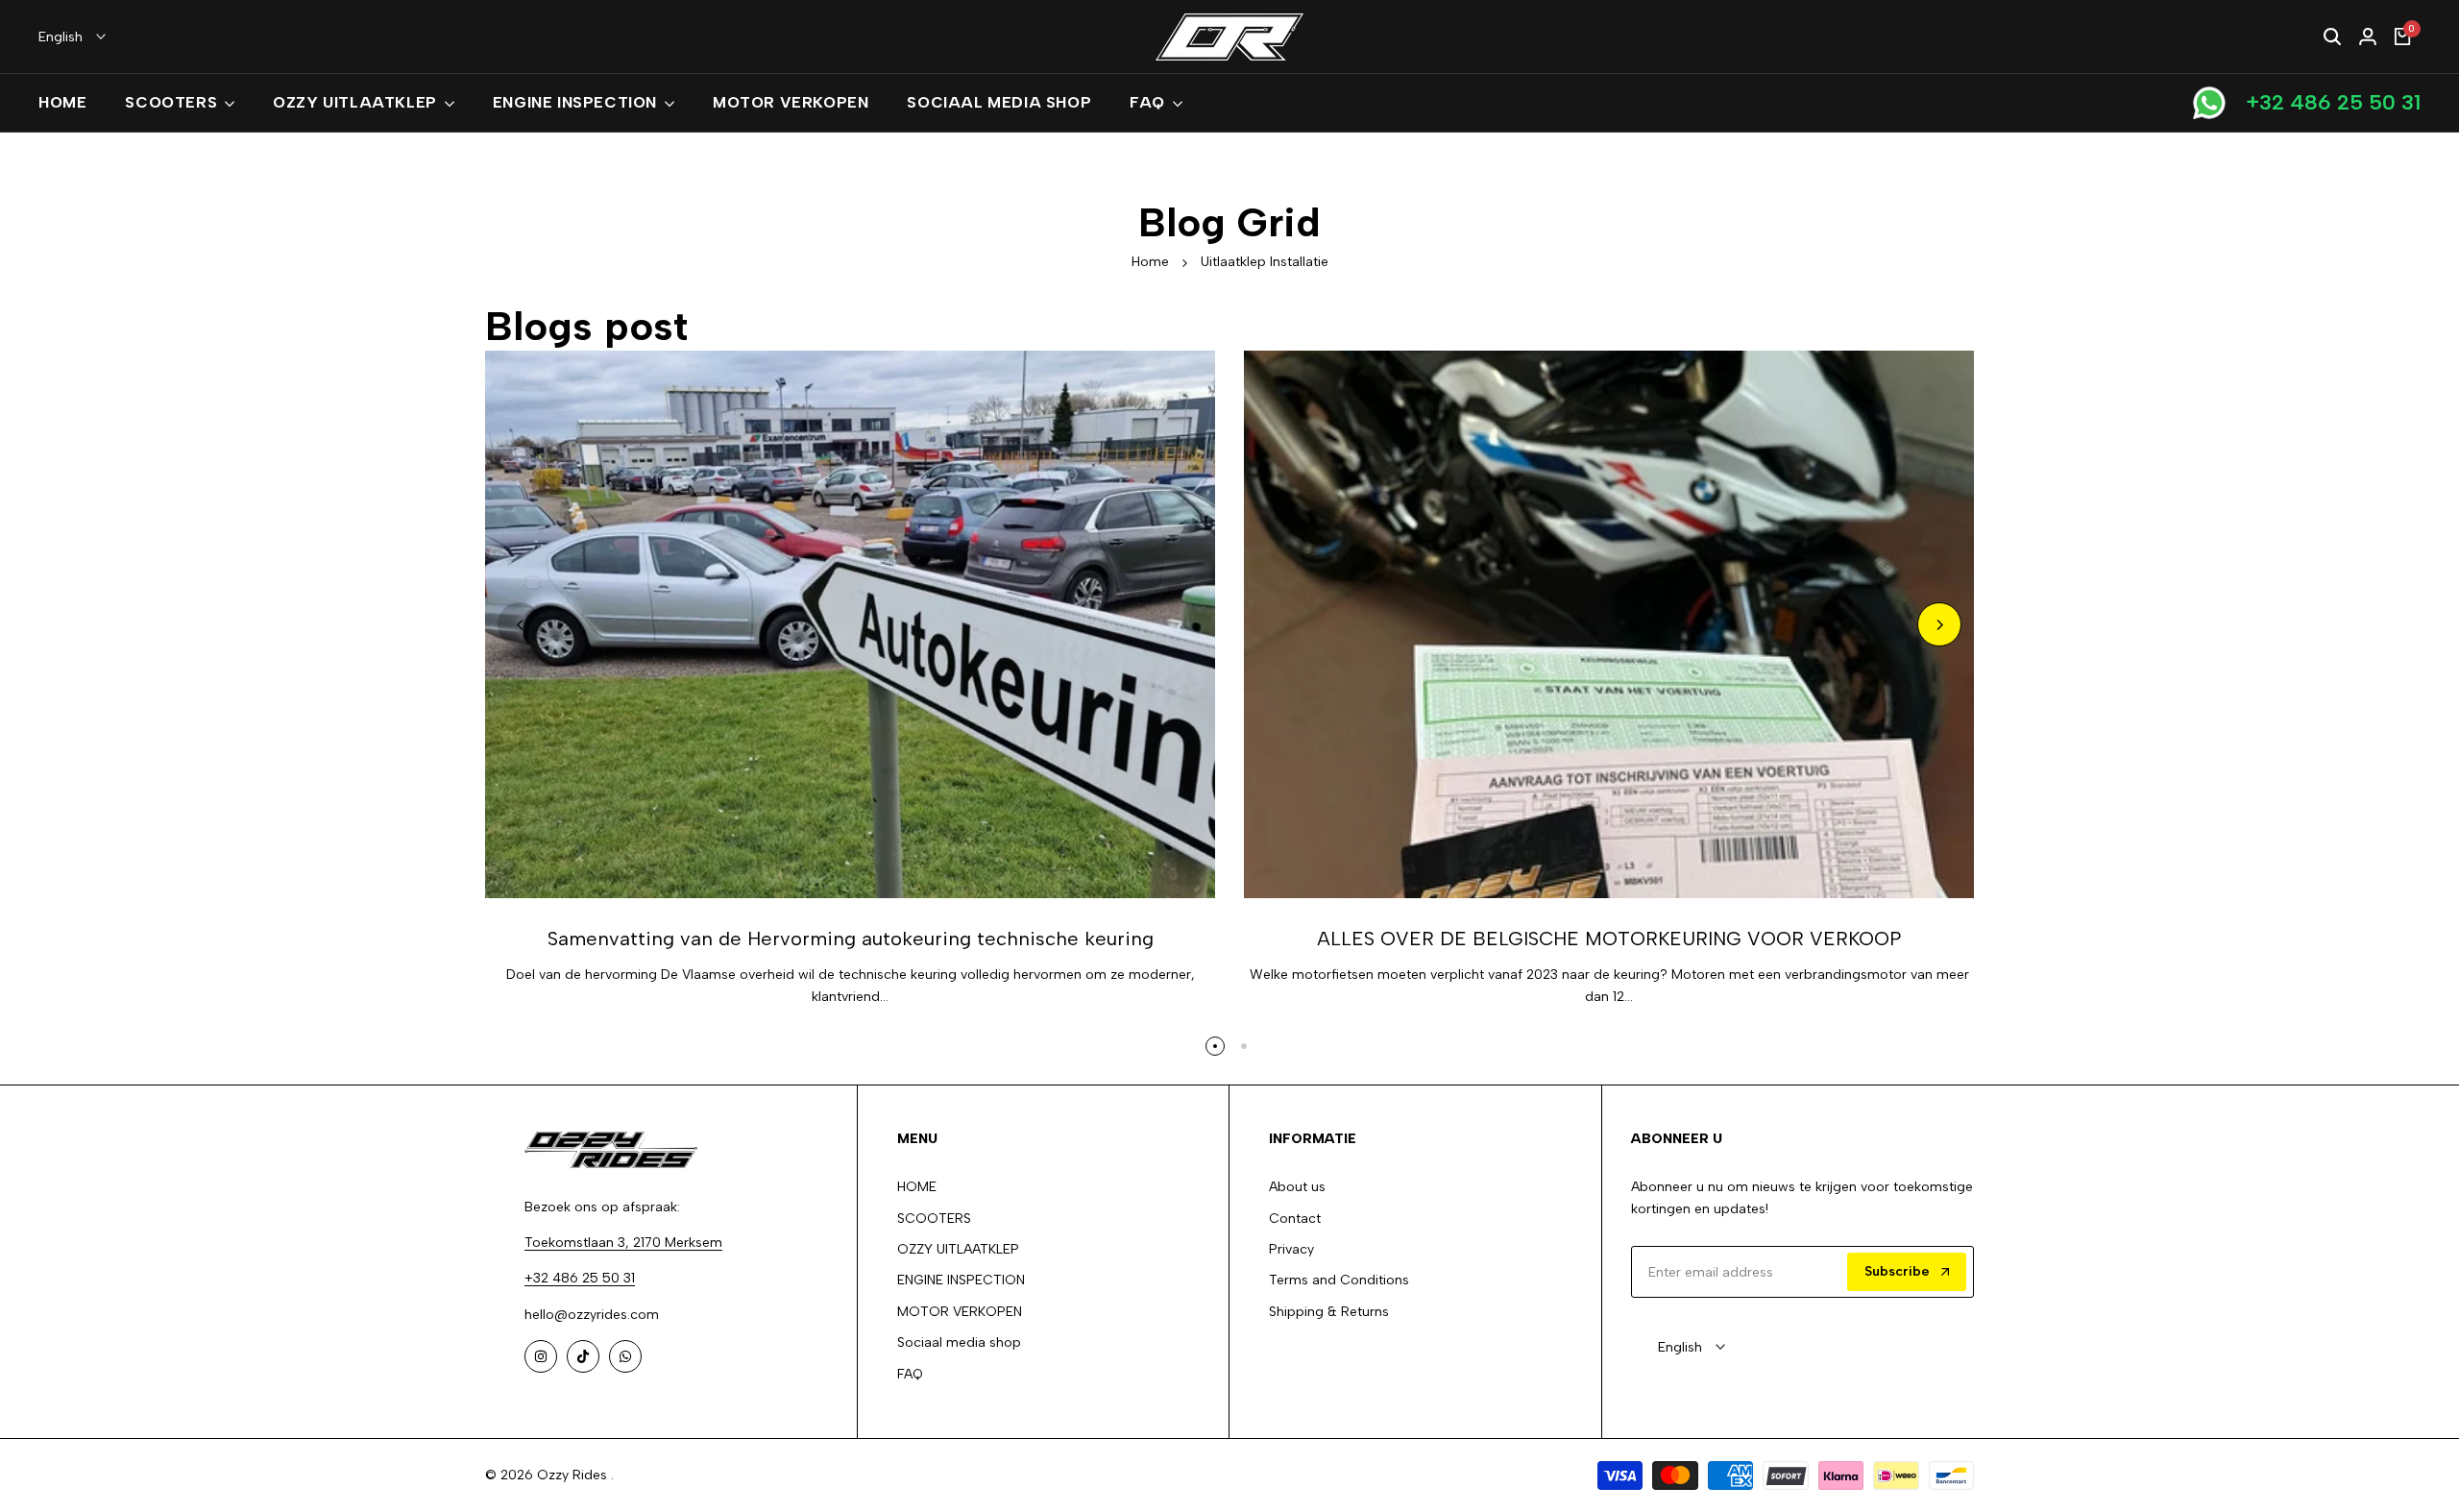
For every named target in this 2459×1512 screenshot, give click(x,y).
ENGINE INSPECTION (961, 1280)
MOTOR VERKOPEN (960, 1312)
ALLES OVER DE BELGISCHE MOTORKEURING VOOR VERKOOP (1609, 939)
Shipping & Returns (1329, 1312)
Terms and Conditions (1339, 1280)
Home (1150, 262)
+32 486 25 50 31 (2333, 102)
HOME (917, 1187)
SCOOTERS (934, 1219)
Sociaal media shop (959, 1342)
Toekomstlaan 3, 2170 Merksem (623, 1243)
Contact (1295, 1219)
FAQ (910, 1374)
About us (1297, 1187)
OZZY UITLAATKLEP (958, 1249)
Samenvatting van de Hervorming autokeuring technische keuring (851, 939)
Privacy (1291, 1249)
